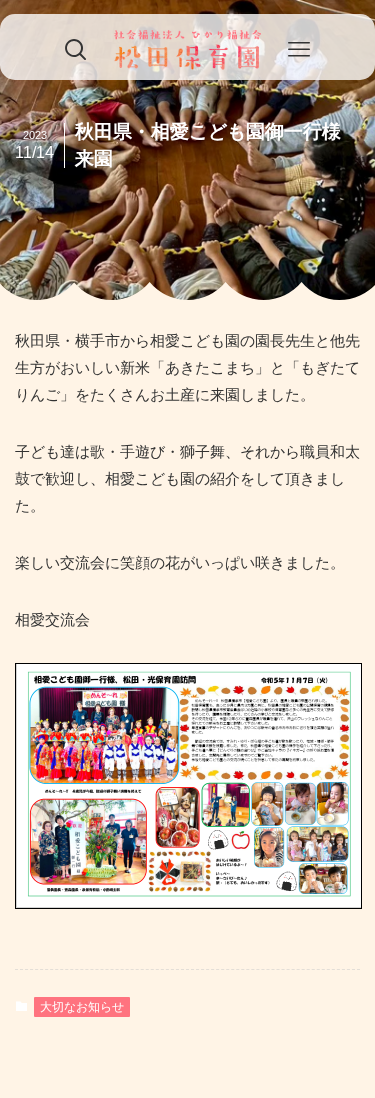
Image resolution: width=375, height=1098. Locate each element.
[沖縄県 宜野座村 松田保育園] (188, 50)
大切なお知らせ (82, 1007)
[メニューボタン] (299, 50)
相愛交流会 (52, 619)
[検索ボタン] (76, 50)
